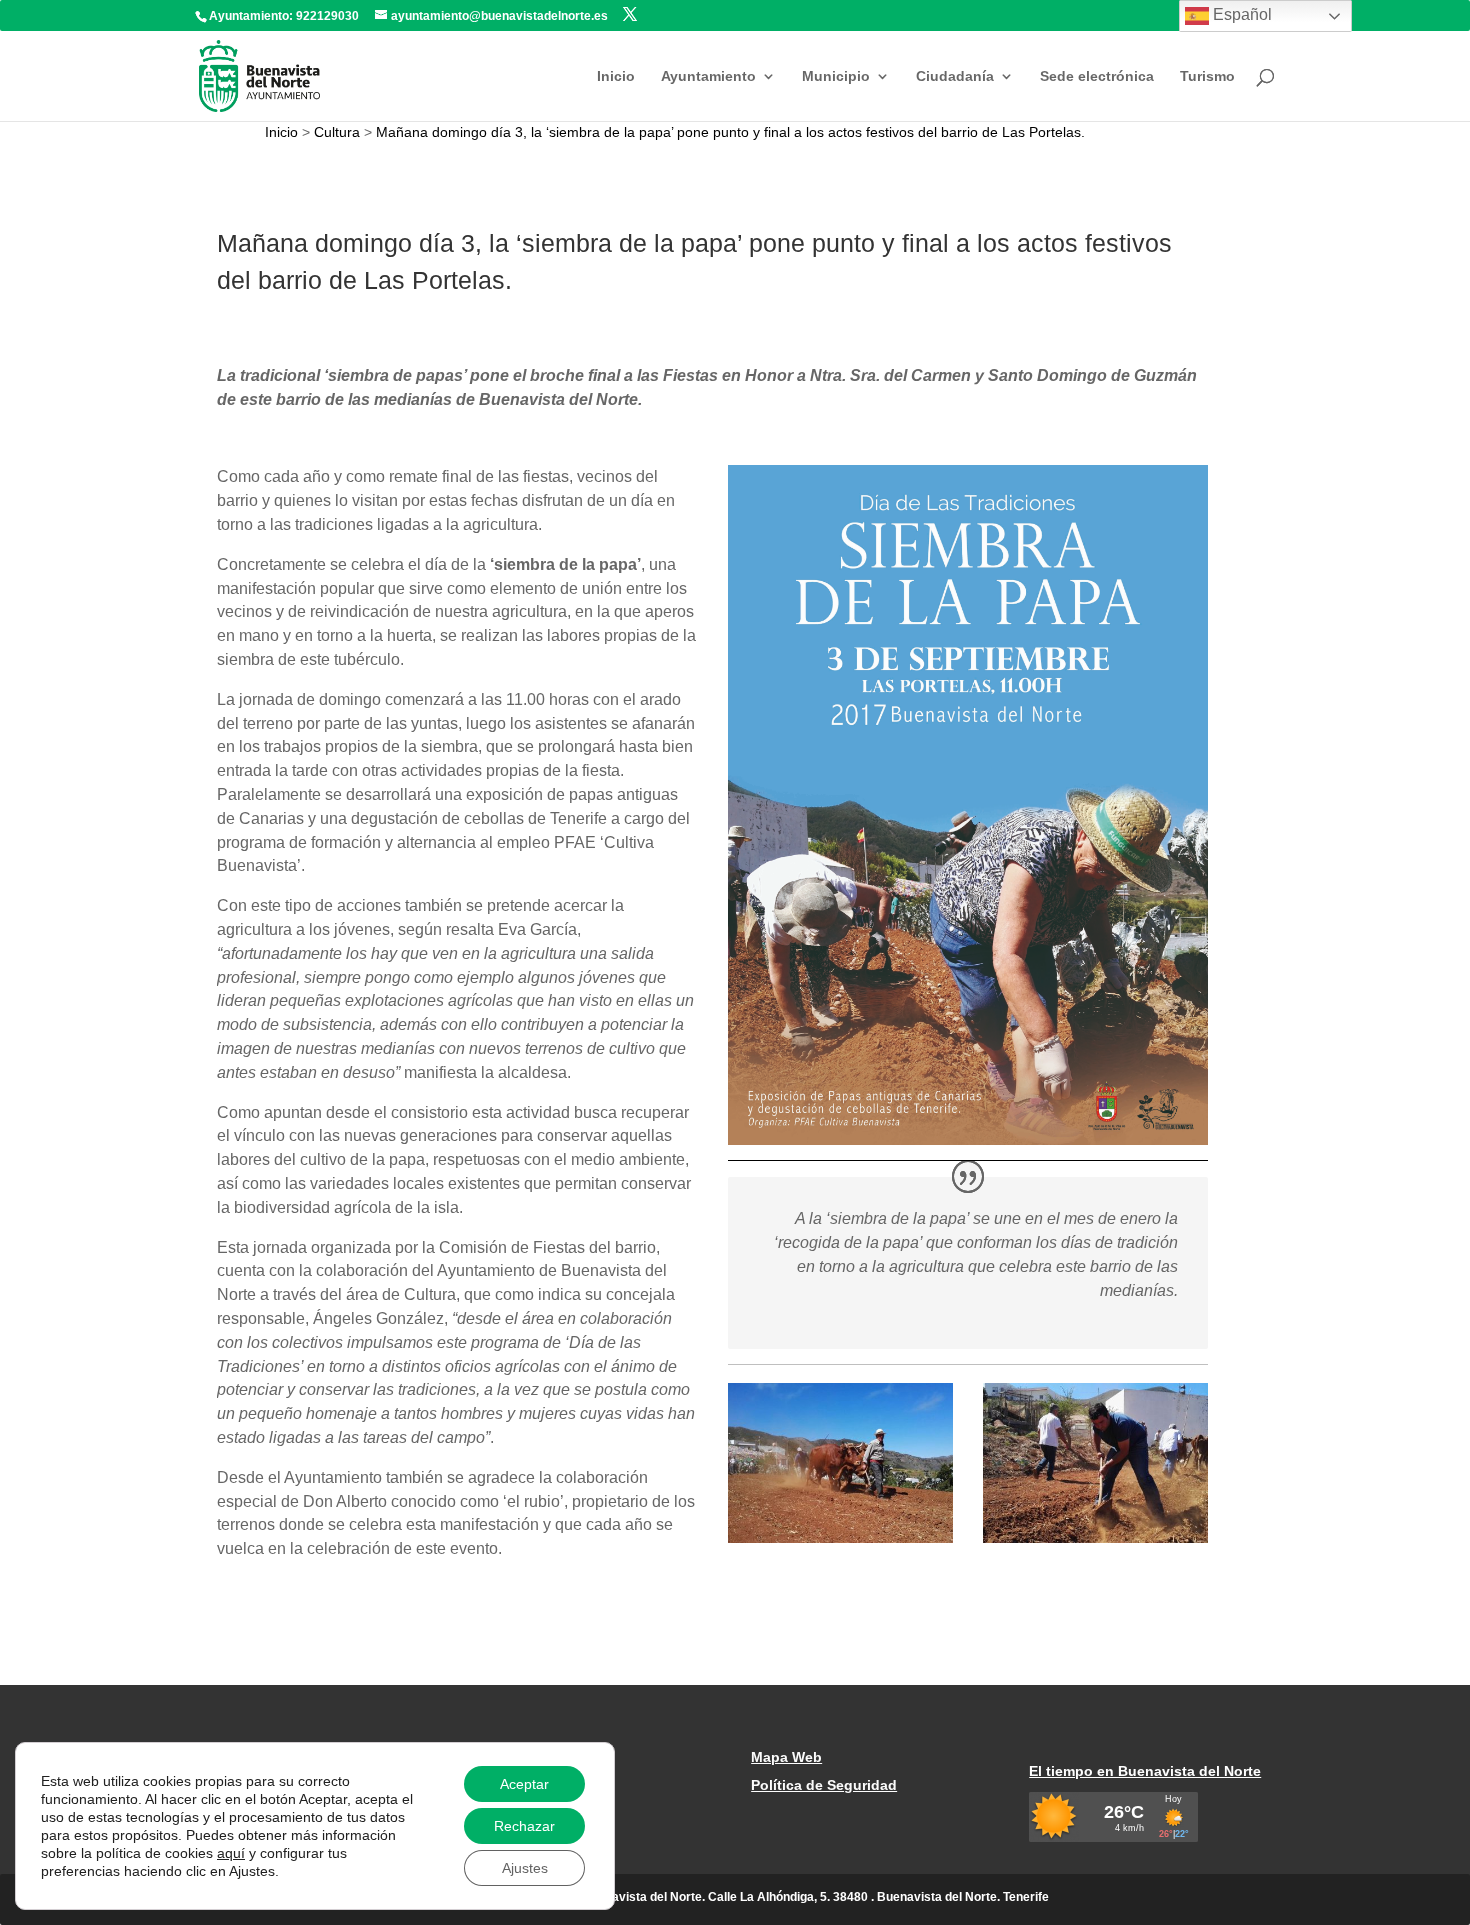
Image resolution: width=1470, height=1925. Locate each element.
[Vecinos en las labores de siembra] (1096, 1543)
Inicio (616, 76)
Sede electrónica (1097, 76)
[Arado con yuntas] (841, 1543)
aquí (231, 1853)
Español (1240, 14)
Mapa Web (786, 1757)
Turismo (1207, 76)
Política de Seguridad (824, 1785)
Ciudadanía (955, 76)
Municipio (836, 76)
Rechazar (524, 1826)
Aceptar (524, 1784)
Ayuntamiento (708, 76)
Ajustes (525, 1868)
